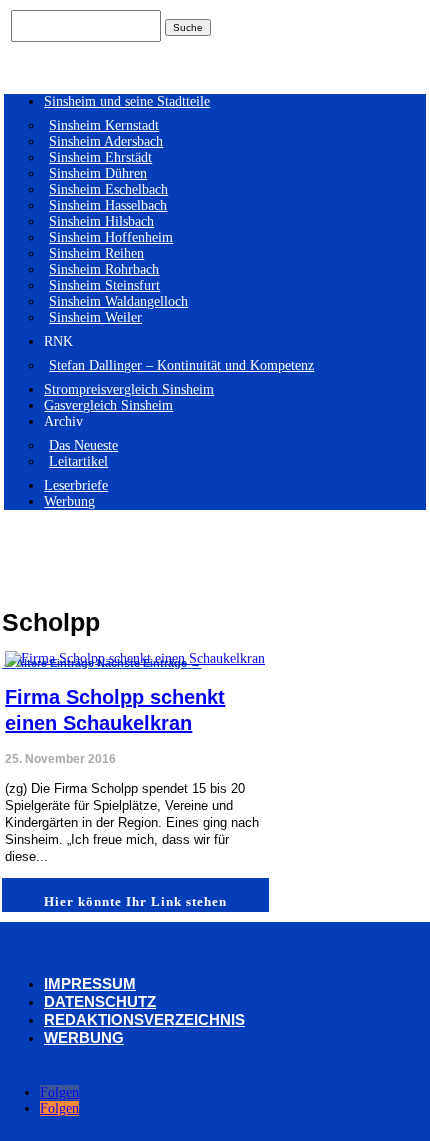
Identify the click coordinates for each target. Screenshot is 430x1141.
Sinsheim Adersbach (106, 141)
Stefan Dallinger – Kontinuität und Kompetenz (181, 365)
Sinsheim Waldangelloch (118, 301)
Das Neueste (83, 445)
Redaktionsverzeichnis (144, 1019)
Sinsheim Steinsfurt (104, 285)
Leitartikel (78, 461)
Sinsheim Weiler (95, 317)
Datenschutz (100, 1001)
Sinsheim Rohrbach (104, 269)
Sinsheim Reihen (96, 253)
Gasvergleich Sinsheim (108, 405)
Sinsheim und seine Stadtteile (127, 101)
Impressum (90, 983)
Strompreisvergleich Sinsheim (129, 389)
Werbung (69, 501)
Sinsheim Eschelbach (108, 189)
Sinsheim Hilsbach (101, 221)
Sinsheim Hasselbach (108, 205)
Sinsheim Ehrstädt (100, 157)
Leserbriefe (76, 485)
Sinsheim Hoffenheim (111, 237)
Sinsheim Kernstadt (104, 125)
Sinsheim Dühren (98, 173)
